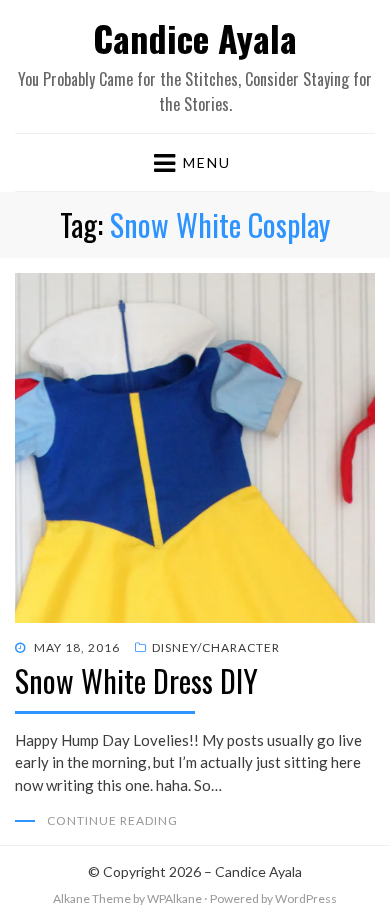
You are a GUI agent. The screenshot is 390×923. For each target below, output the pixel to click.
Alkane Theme (92, 898)
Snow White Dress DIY (136, 680)
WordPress (306, 898)
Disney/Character (216, 647)
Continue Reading (112, 820)
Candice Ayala (195, 37)
